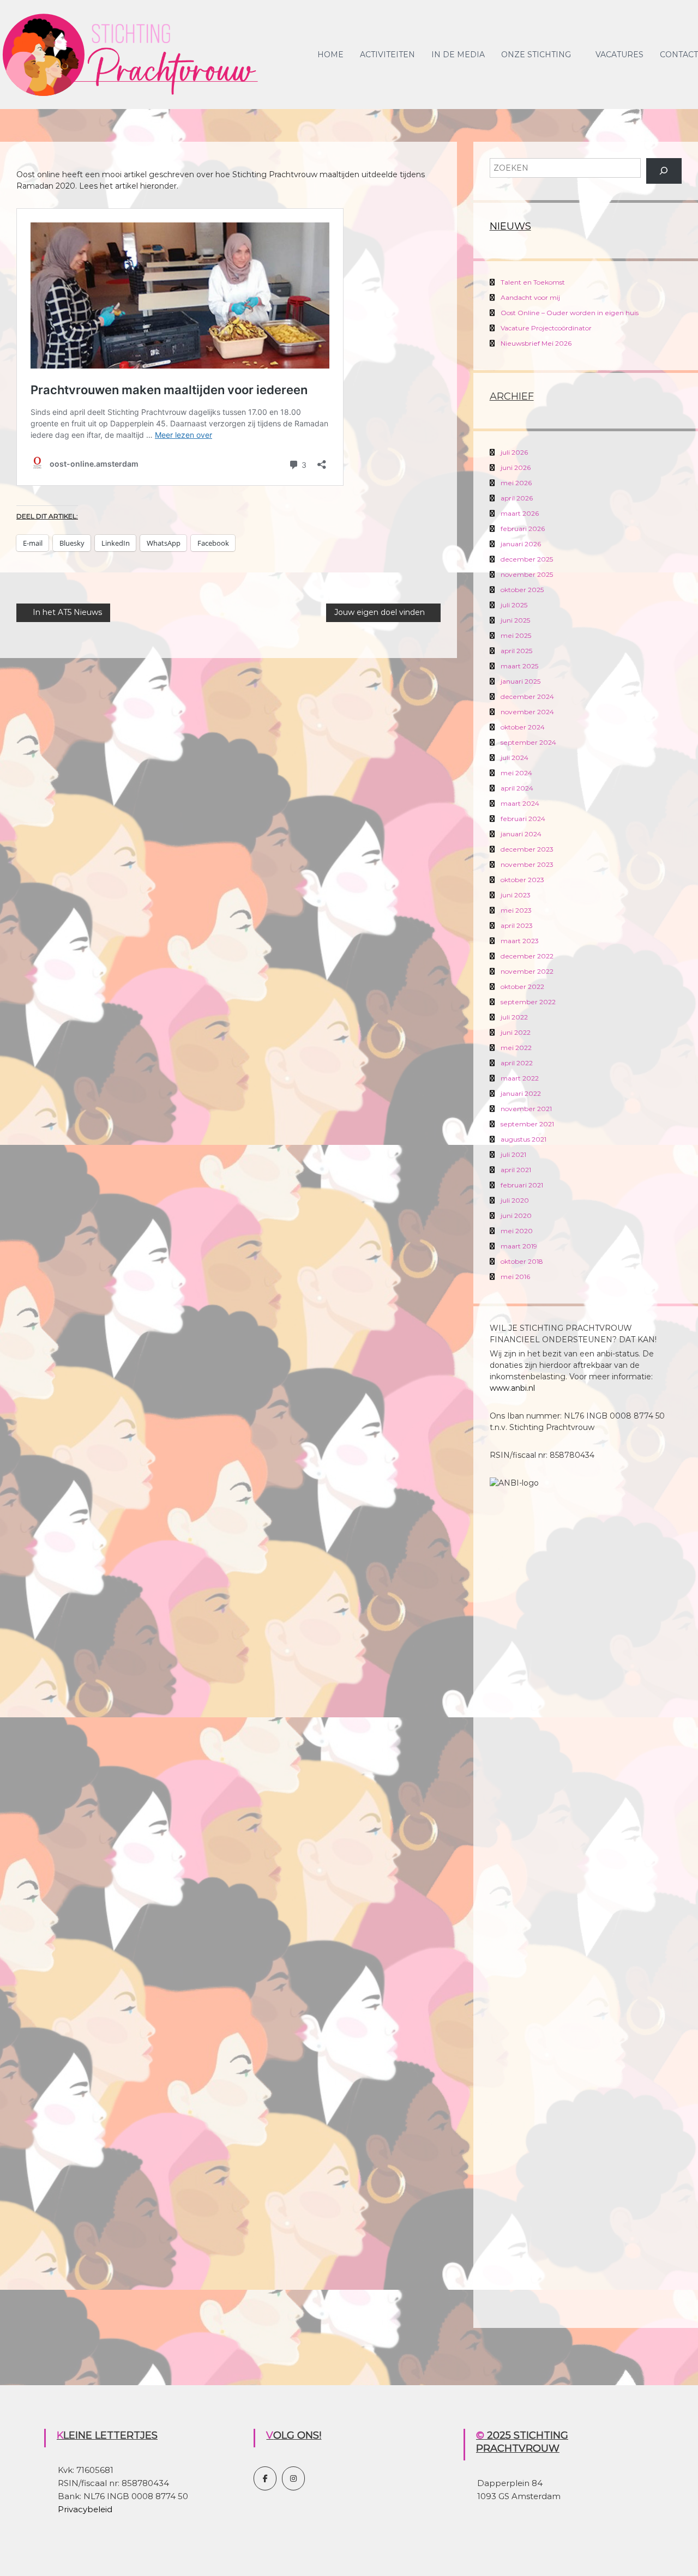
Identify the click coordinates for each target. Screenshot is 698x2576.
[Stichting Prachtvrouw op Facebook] (265, 2478)
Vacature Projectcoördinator (546, 328)
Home (330, 55)
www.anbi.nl (512, 1388)
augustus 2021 (523, 1139)
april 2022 (517, 1063)
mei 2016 (515, 1277)
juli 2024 (515, 758)
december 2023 (527, 849)
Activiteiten (387, 55)
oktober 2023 (522, 880)
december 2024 (527, 696)
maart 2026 (520, 513)
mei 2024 (516, 773)
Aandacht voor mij (530, 297)
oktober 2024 (523, 727)
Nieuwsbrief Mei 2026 (536, 343)
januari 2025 (521, 681)
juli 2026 (514, 452)
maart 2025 (519, 666)
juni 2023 (516, 895)
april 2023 (517, 925)
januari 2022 (521, 1093)
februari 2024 (523, 819)
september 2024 (528, 742)
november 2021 (526, 1109)
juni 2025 (515, 620)
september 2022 (528, 1002)
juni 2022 (516, 1032)
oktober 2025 (522, 590)
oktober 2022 (522, 987)
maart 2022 (520, 1078)
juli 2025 (514, 605)
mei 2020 (517, 1231)
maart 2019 (519, 1246)
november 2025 (527, 574)
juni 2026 (516, 467)
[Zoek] (664, 171)
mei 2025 (516, 635)
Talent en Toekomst (533, 282)
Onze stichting (536, 55)
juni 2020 (516, 1215)
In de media (458, 55)
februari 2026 (523, 529)
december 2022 (527, 956)
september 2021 (527, 1124)
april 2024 (517, 788)
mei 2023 (516, 910)
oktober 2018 (522, 1261)
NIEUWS (510, 226)
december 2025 (527, 559)
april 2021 (516, 1170)
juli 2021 (513, 1154)
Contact (679, 55)
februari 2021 (522, 1185)
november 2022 (527, 971)
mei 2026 (516, 483)
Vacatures (619, 55)
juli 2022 (514, 1017)
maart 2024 (520, 803)
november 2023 (527, 864)
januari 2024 (521, 834)
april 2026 (517, 498)
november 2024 (527, 712)
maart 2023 (520, 941)
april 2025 (516, 651)
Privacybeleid (85, 2509)
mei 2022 (516, 1048)
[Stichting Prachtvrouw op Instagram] (293, 2478)
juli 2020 (515, 1200)
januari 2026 (521, 544)
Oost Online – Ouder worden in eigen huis (570, 313)
